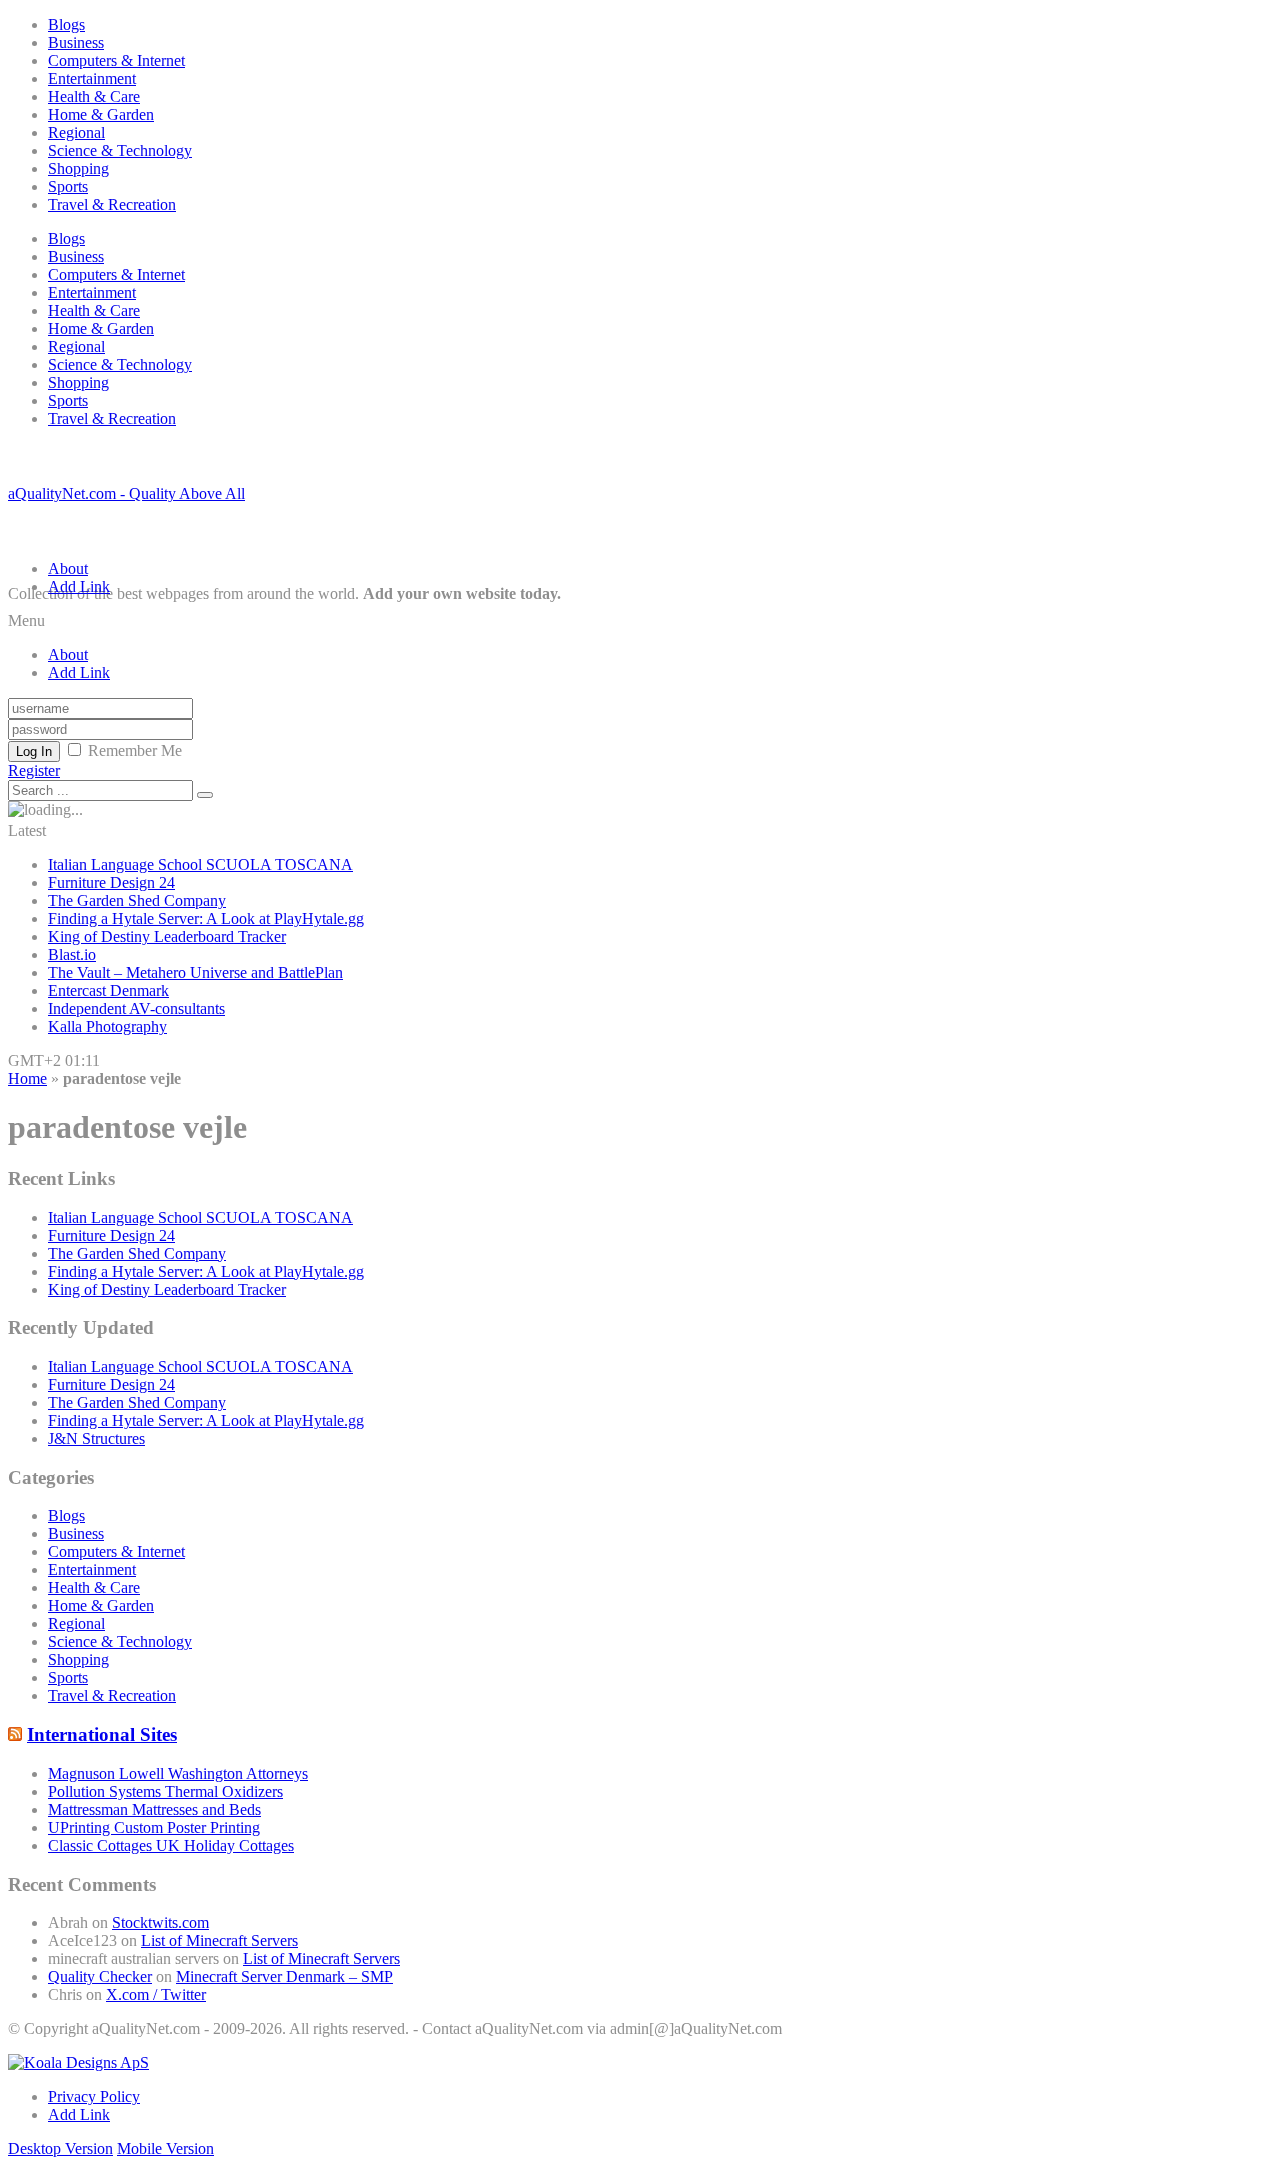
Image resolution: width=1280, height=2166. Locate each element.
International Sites (102, 1734)
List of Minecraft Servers (219, 1940)
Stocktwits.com (160, 1922)
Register (34, 770)
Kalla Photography (107, 1026)
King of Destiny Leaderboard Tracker (167, 936)
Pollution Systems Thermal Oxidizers (165, 1791)
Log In (34, 751)
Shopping (78, 168)
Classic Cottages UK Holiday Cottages (171, 1845)
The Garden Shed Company (137, 900)
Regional (76, 132)
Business (76, 42)
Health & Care (94, 96)
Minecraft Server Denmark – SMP (284, 1976)
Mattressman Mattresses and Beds (154, 1809)
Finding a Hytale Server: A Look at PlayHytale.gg (206, 918)
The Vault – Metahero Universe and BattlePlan (195, 972)
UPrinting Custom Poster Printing (154, 1827)
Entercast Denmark (108, 990)
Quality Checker (100, 1976)
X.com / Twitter (156, 1994)
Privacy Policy (94, 2096)
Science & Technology (120, 150)
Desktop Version (60, 2148)
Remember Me (135, 750)
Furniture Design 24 (111, 882)
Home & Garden (101, 114)
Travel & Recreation (112, 204)
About (68, 568)
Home (27, 1078)
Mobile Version (165, 2148)
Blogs (66, 24)
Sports (68, 186)
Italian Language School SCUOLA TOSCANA (200, 864)
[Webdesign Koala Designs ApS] (78, 2062)
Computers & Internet (116, 60)
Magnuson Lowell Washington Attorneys (178, 1773)
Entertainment (92, 78)
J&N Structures (96, 1438)
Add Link (79, 586)
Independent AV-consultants (136, 1008)
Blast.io (72, 954)
